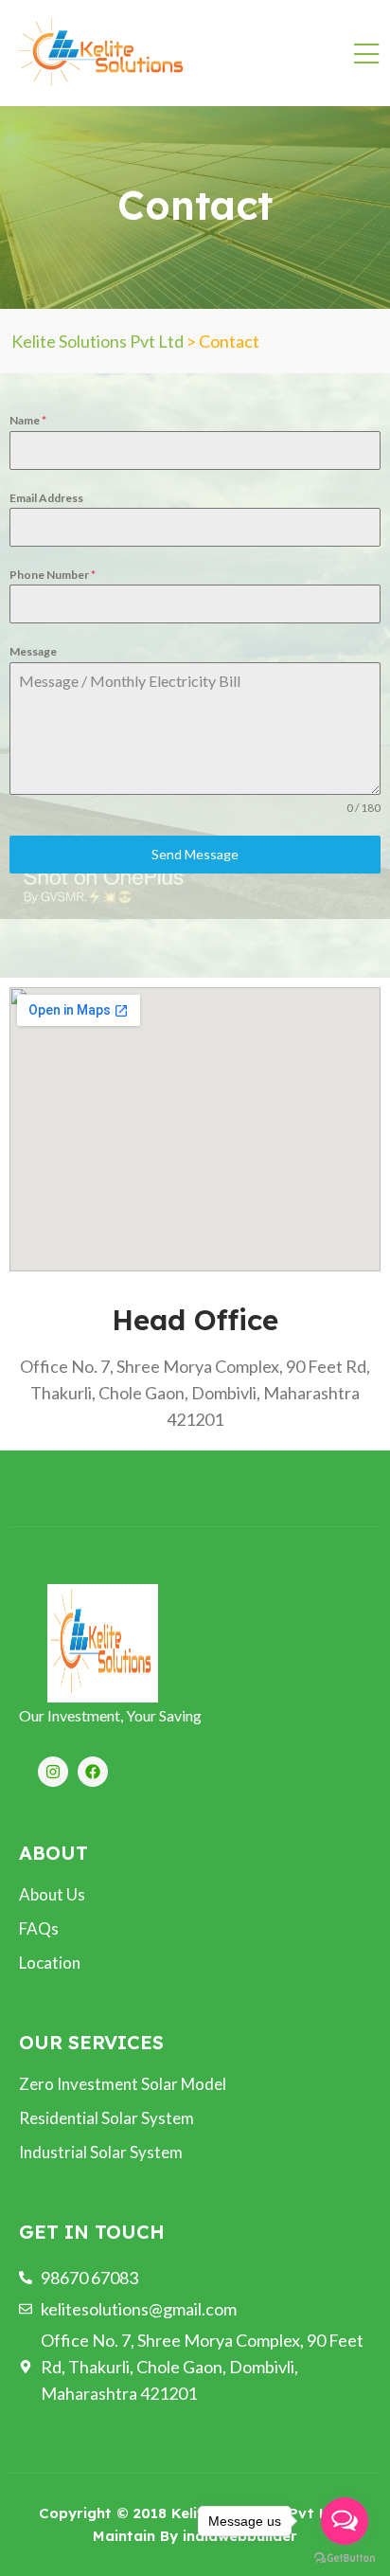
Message (33, 651)
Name (28, 420)
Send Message (195, 854)
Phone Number (53, 575)
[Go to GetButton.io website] (345, 2557)
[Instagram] (53, 1772)
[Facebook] (93, 1772)
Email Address (46, 498)
